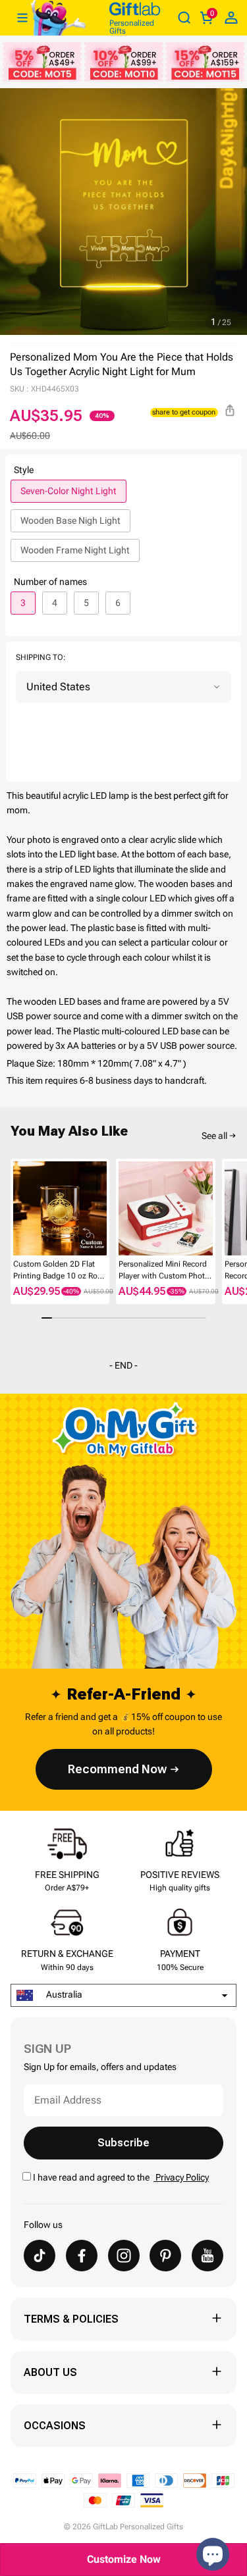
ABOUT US (50, 2372)
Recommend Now (117, 1769)
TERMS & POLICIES (71, 2319)
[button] (16, 1211)
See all (214, 1136)
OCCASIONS (55, 2426)
